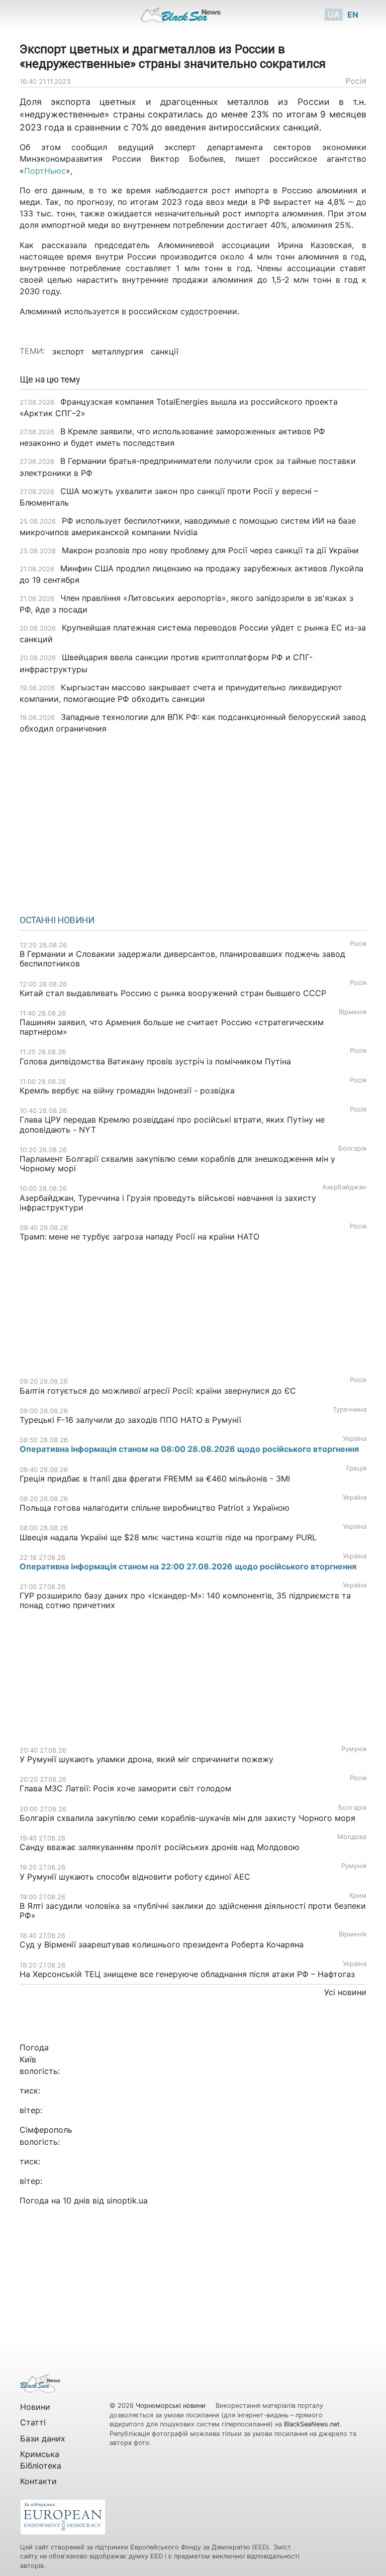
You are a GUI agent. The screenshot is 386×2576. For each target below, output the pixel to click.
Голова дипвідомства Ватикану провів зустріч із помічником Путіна (155, 1061)
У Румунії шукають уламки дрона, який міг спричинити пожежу (147, 1759)
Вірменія (353, 1012)
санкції (165, 351)
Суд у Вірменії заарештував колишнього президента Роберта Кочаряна (162, 1944)
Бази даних (43, 2438)
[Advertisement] (193, 821)
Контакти (38, 2481)
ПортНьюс (45, 171)
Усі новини (345, 1992)
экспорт (68, 351)
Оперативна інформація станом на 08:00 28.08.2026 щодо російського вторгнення (189, 1449)
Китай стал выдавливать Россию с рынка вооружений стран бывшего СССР (173, 993)
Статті (33, 2422)
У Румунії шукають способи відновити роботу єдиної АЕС (136, 1877)
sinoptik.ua (127, 2200)
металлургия (118, 351)
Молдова (352, 1837)
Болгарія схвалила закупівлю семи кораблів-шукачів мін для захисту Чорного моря (187, 1818)
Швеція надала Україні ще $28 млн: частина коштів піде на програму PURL (168, 1537)
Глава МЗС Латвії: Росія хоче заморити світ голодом (125, 1788)
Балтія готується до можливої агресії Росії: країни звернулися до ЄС (158, 1391)
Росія (356, 81)
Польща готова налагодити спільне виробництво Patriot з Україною (155, 1508)
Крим (358, 1895)
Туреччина (350, 1409)
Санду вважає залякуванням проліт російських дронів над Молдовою (160, 1847)
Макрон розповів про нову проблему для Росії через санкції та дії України (210, 550)
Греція (356, 1468)
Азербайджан (344, 1187)
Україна (355, 1439)
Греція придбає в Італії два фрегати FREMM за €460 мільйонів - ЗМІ (155, 1479)
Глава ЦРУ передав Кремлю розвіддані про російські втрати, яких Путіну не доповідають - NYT (172, 1124)
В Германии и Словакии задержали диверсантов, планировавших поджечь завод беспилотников (182, 959)
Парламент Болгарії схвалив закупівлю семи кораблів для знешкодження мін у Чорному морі (177, 1163)
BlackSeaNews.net (312, 2424)
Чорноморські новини (172, 2406)
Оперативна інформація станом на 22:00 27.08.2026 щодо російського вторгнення (188, 1566)
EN (353, 15)
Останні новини (57, 920)
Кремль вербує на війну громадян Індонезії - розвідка (127, 1090)
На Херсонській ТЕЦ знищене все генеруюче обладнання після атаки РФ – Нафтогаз (187, 1974)
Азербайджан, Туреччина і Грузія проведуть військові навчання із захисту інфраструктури (168, 1203)
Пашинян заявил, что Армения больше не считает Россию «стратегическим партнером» (172, 1027)
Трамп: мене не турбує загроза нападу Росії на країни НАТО (139, 1237)
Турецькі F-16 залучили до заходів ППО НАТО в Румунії (130, 1420)
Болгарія (352, 1148)
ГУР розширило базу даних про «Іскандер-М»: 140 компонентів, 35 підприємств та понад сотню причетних (185, 1600)
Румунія (354, 1749)
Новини (35, 2407)
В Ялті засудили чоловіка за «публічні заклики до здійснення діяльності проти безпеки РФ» (193, 1911)
